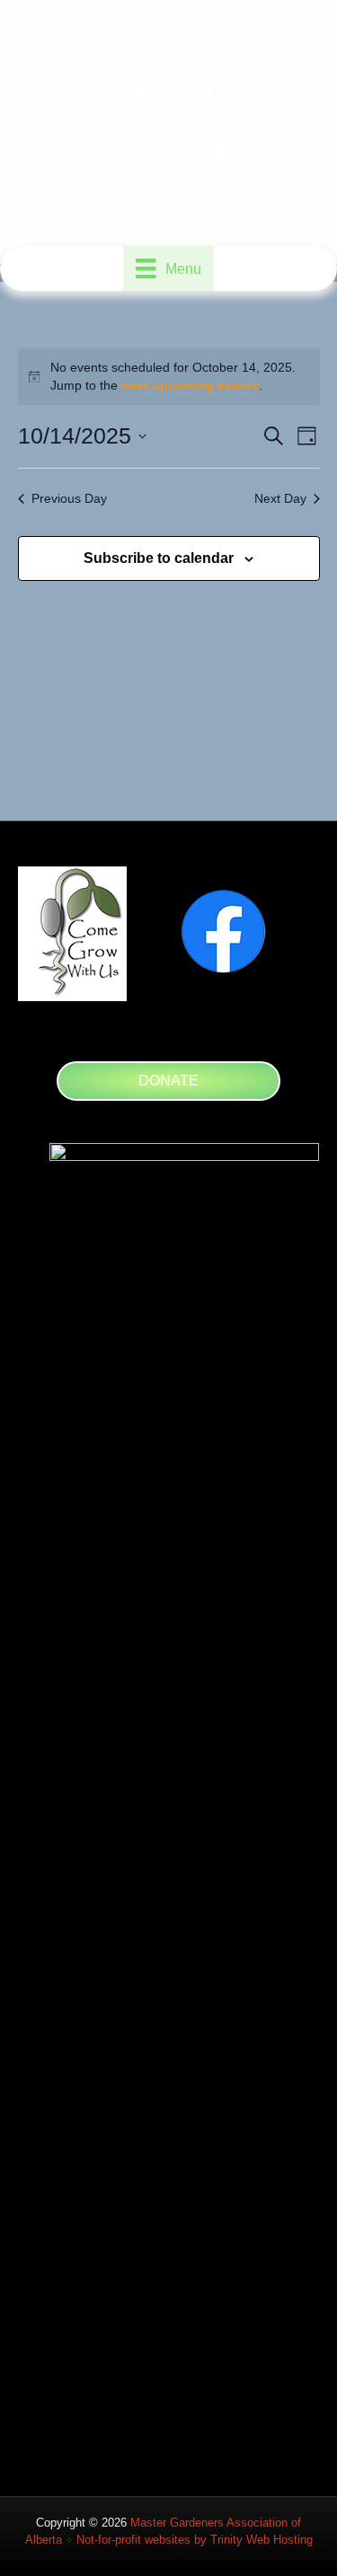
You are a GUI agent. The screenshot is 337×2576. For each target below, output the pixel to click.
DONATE (168, 1081)
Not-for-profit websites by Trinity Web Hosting (195, 2540)
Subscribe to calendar (159, 558)
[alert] (169, 377)
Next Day (280, 498)
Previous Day (69, 498)
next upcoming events (190, 385)
